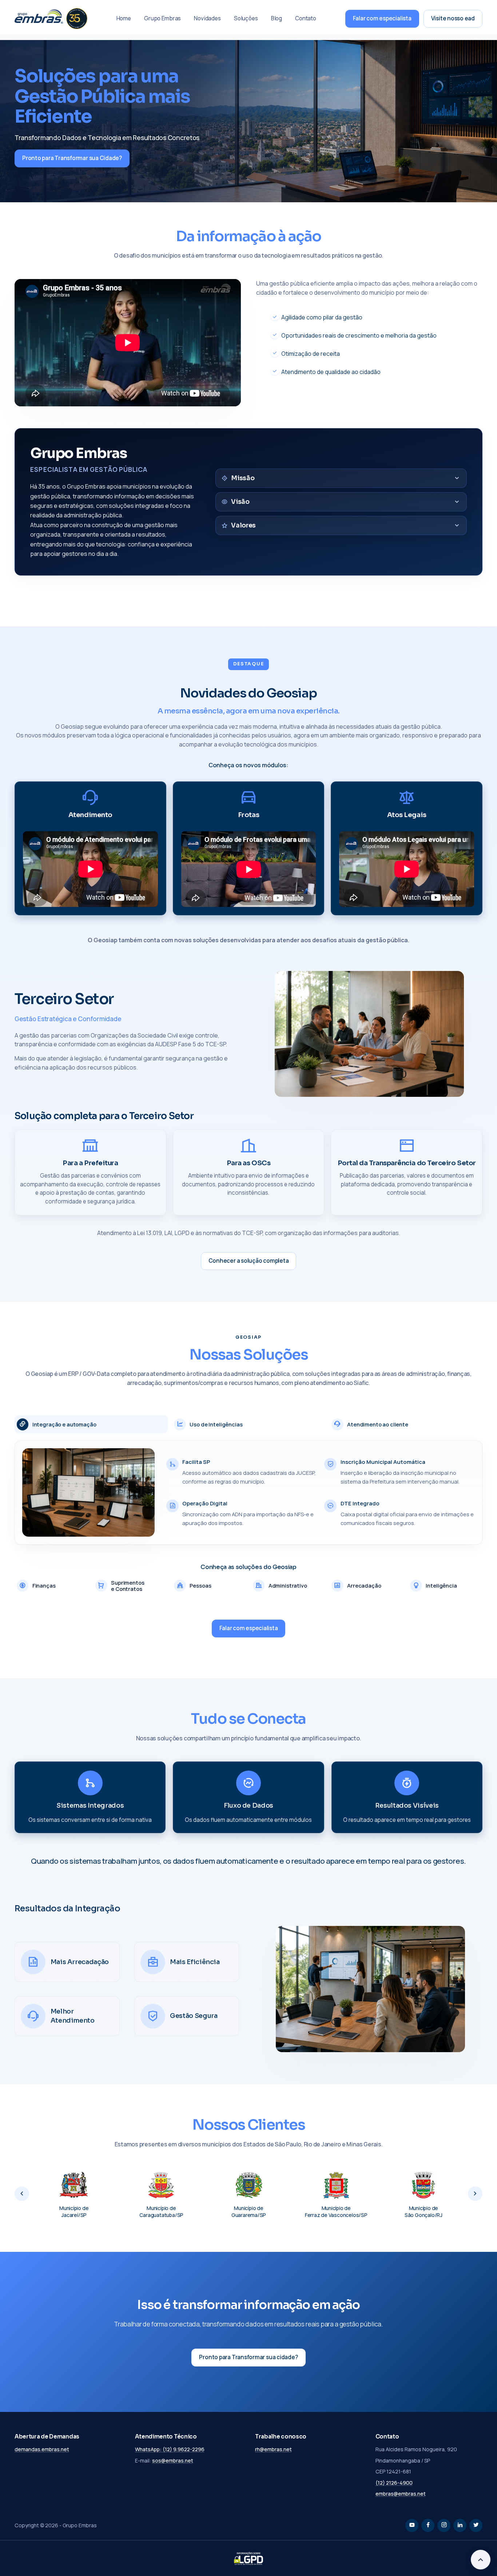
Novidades (207, 18)
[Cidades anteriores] (22, 2194)
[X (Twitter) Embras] (476, 2525)
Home (124, 18)
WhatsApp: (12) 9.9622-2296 (170, 2449)
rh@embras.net (273, 2449)
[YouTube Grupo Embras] (412, 2525)
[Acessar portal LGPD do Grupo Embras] (249, 2559)
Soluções (246, 18)
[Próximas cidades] (475, 2194)
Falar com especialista (382, 18)
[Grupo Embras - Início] (51, 19)
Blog (277, 18)
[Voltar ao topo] (481, 2560)
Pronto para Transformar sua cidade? (248, 2357)
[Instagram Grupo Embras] (444, 2525)
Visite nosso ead (453, 18)
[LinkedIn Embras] (460, 2525)
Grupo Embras (162, 18)
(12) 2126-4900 (394, 2483)
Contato (306, 18)
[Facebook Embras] (428, 2525)
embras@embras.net (401, 2494)
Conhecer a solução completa (249, 1261)
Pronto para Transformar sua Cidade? (72, 158)
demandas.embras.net (42, 2449)
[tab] (91, 1424)
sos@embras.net (173, 2460)
